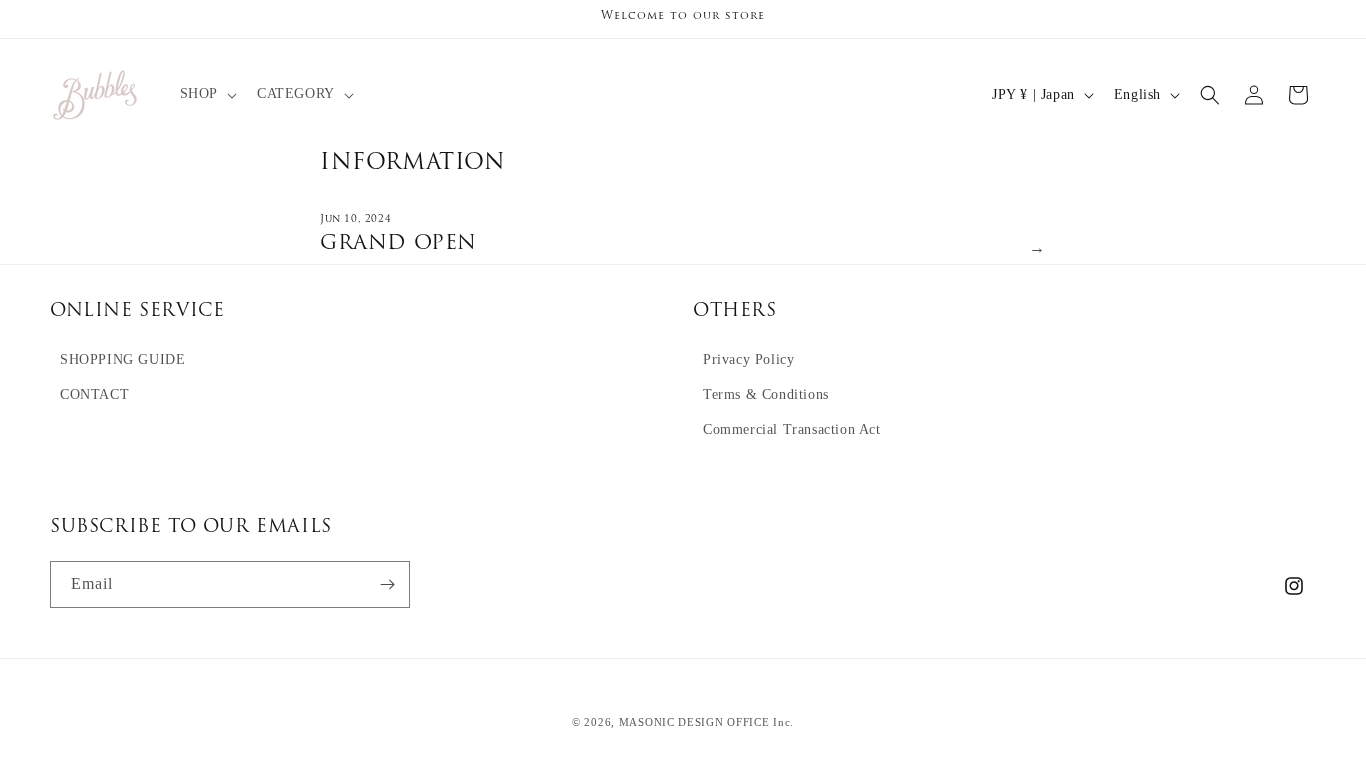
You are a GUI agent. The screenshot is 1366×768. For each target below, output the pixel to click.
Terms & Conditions (766, 394)
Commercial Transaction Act (792, 429)
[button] (206, 94)
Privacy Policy (748, 359)
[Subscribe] (387, 584)
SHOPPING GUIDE (122, 359)
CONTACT (94, 394)
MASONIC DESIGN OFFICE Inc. (706, 722)
